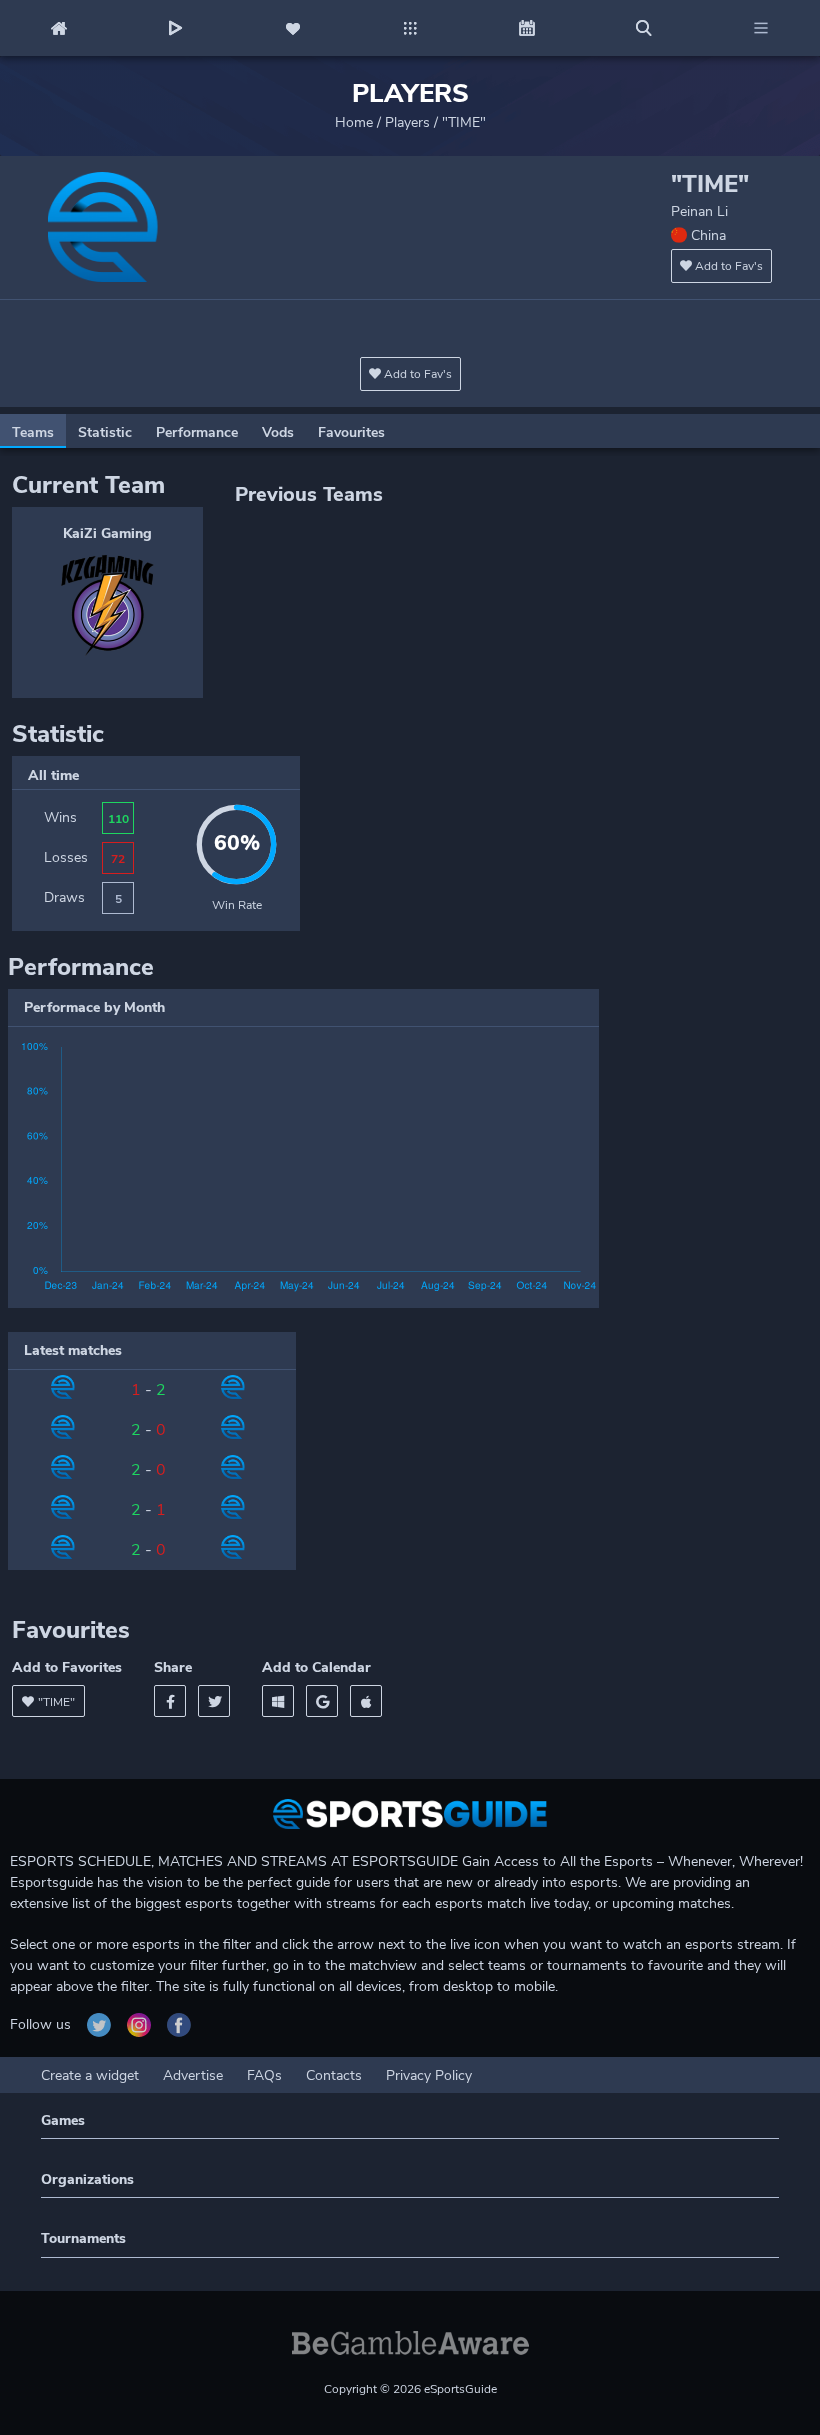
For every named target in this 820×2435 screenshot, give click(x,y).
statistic (105, 432)
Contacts (334, 2075)
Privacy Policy (429, 2075)
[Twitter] (214, 1701)
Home (354, 122)
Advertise (193, 2075)
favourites (351, 432)
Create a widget (90, 2075)
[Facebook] (170, 1701)
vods (278, 432)
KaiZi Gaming (107, 533)
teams (33, 432)
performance (197, 432)
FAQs (264, 2075)
